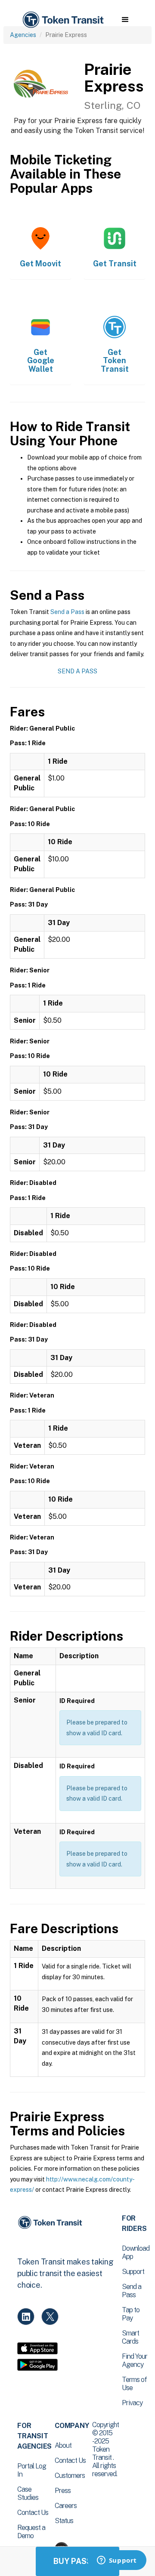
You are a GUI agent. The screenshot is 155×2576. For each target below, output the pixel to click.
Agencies (23, 35)
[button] (125, 20)
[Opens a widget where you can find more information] (117, 2561)
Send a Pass (67, 612)
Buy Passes (77, 2561)
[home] (62, 20)
